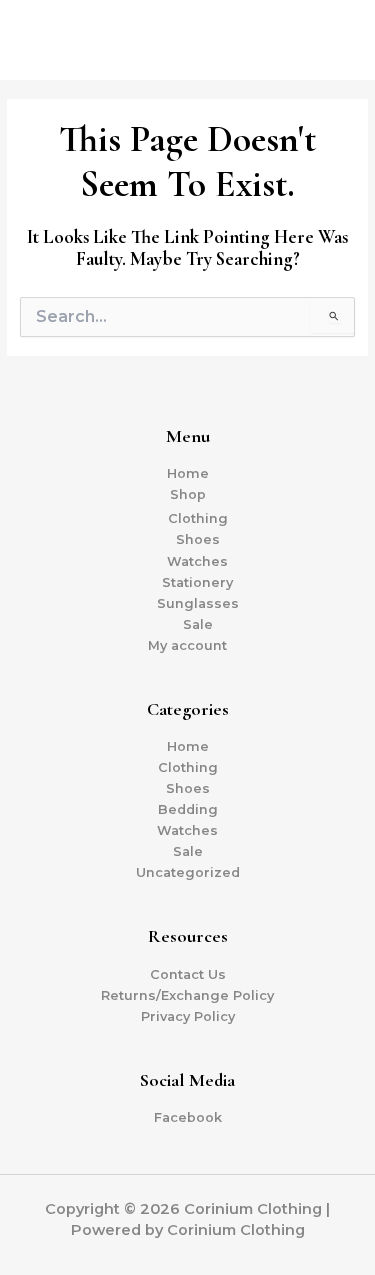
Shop (188, 494)
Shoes (198, 539)
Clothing (198, 518)
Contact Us (188, 974)
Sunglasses (198, 603)
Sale (198, 624)
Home (188, 473)
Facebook (188, 1117)
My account (187, 645)
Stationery (197, 582)
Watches (197, 561)
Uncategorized (188, 872)
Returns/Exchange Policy (187, 995)
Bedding (188, 809)
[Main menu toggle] (335, 40)
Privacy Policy (188, 1016)
